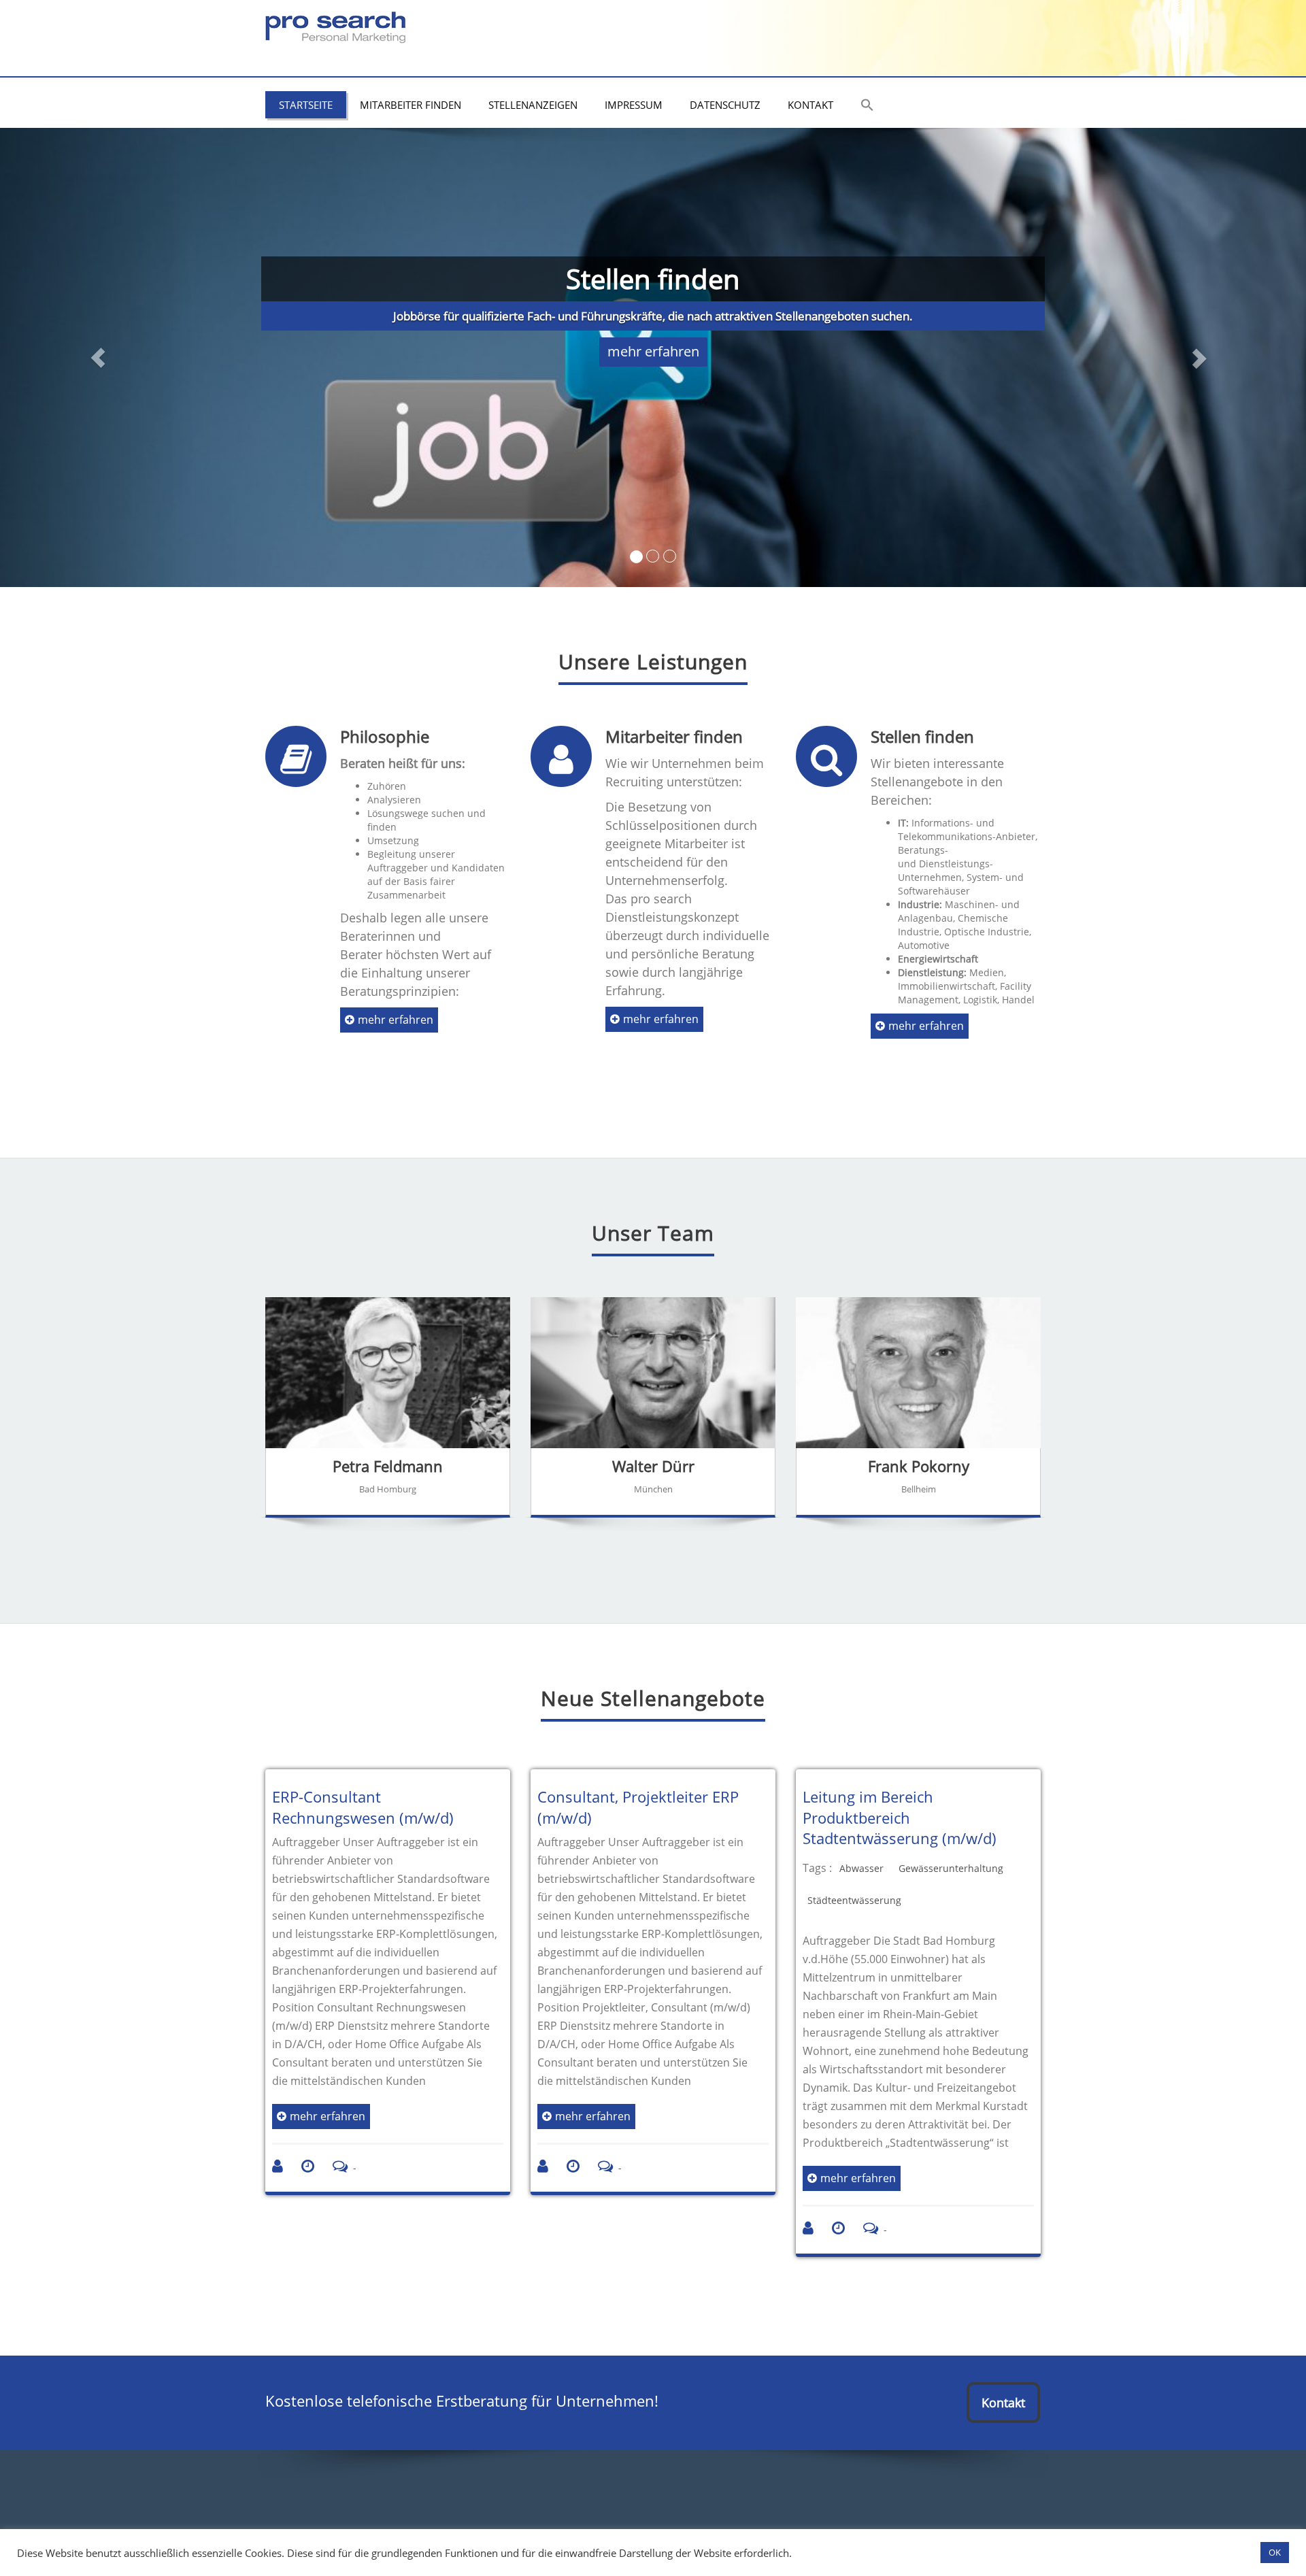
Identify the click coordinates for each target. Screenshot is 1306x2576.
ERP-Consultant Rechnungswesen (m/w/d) (363, 1807)
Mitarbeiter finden (411, 105)
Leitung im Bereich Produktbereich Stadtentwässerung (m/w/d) (900, 1818)
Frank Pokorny (919, 1466)
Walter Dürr (653, 1466)
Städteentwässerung (854, 1900)
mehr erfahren (653, 351)
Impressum (634, 105)
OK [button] (1275, 2552)
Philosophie (385, 736)
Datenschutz (725, 105)
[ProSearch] (335, 24)
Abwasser (861, 1868)
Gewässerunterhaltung (951, 1868)
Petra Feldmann (388, 1466)
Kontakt (810, 105)
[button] (867, 106)
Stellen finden (922, 736)
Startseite (306, 105)
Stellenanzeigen (533, 105)
